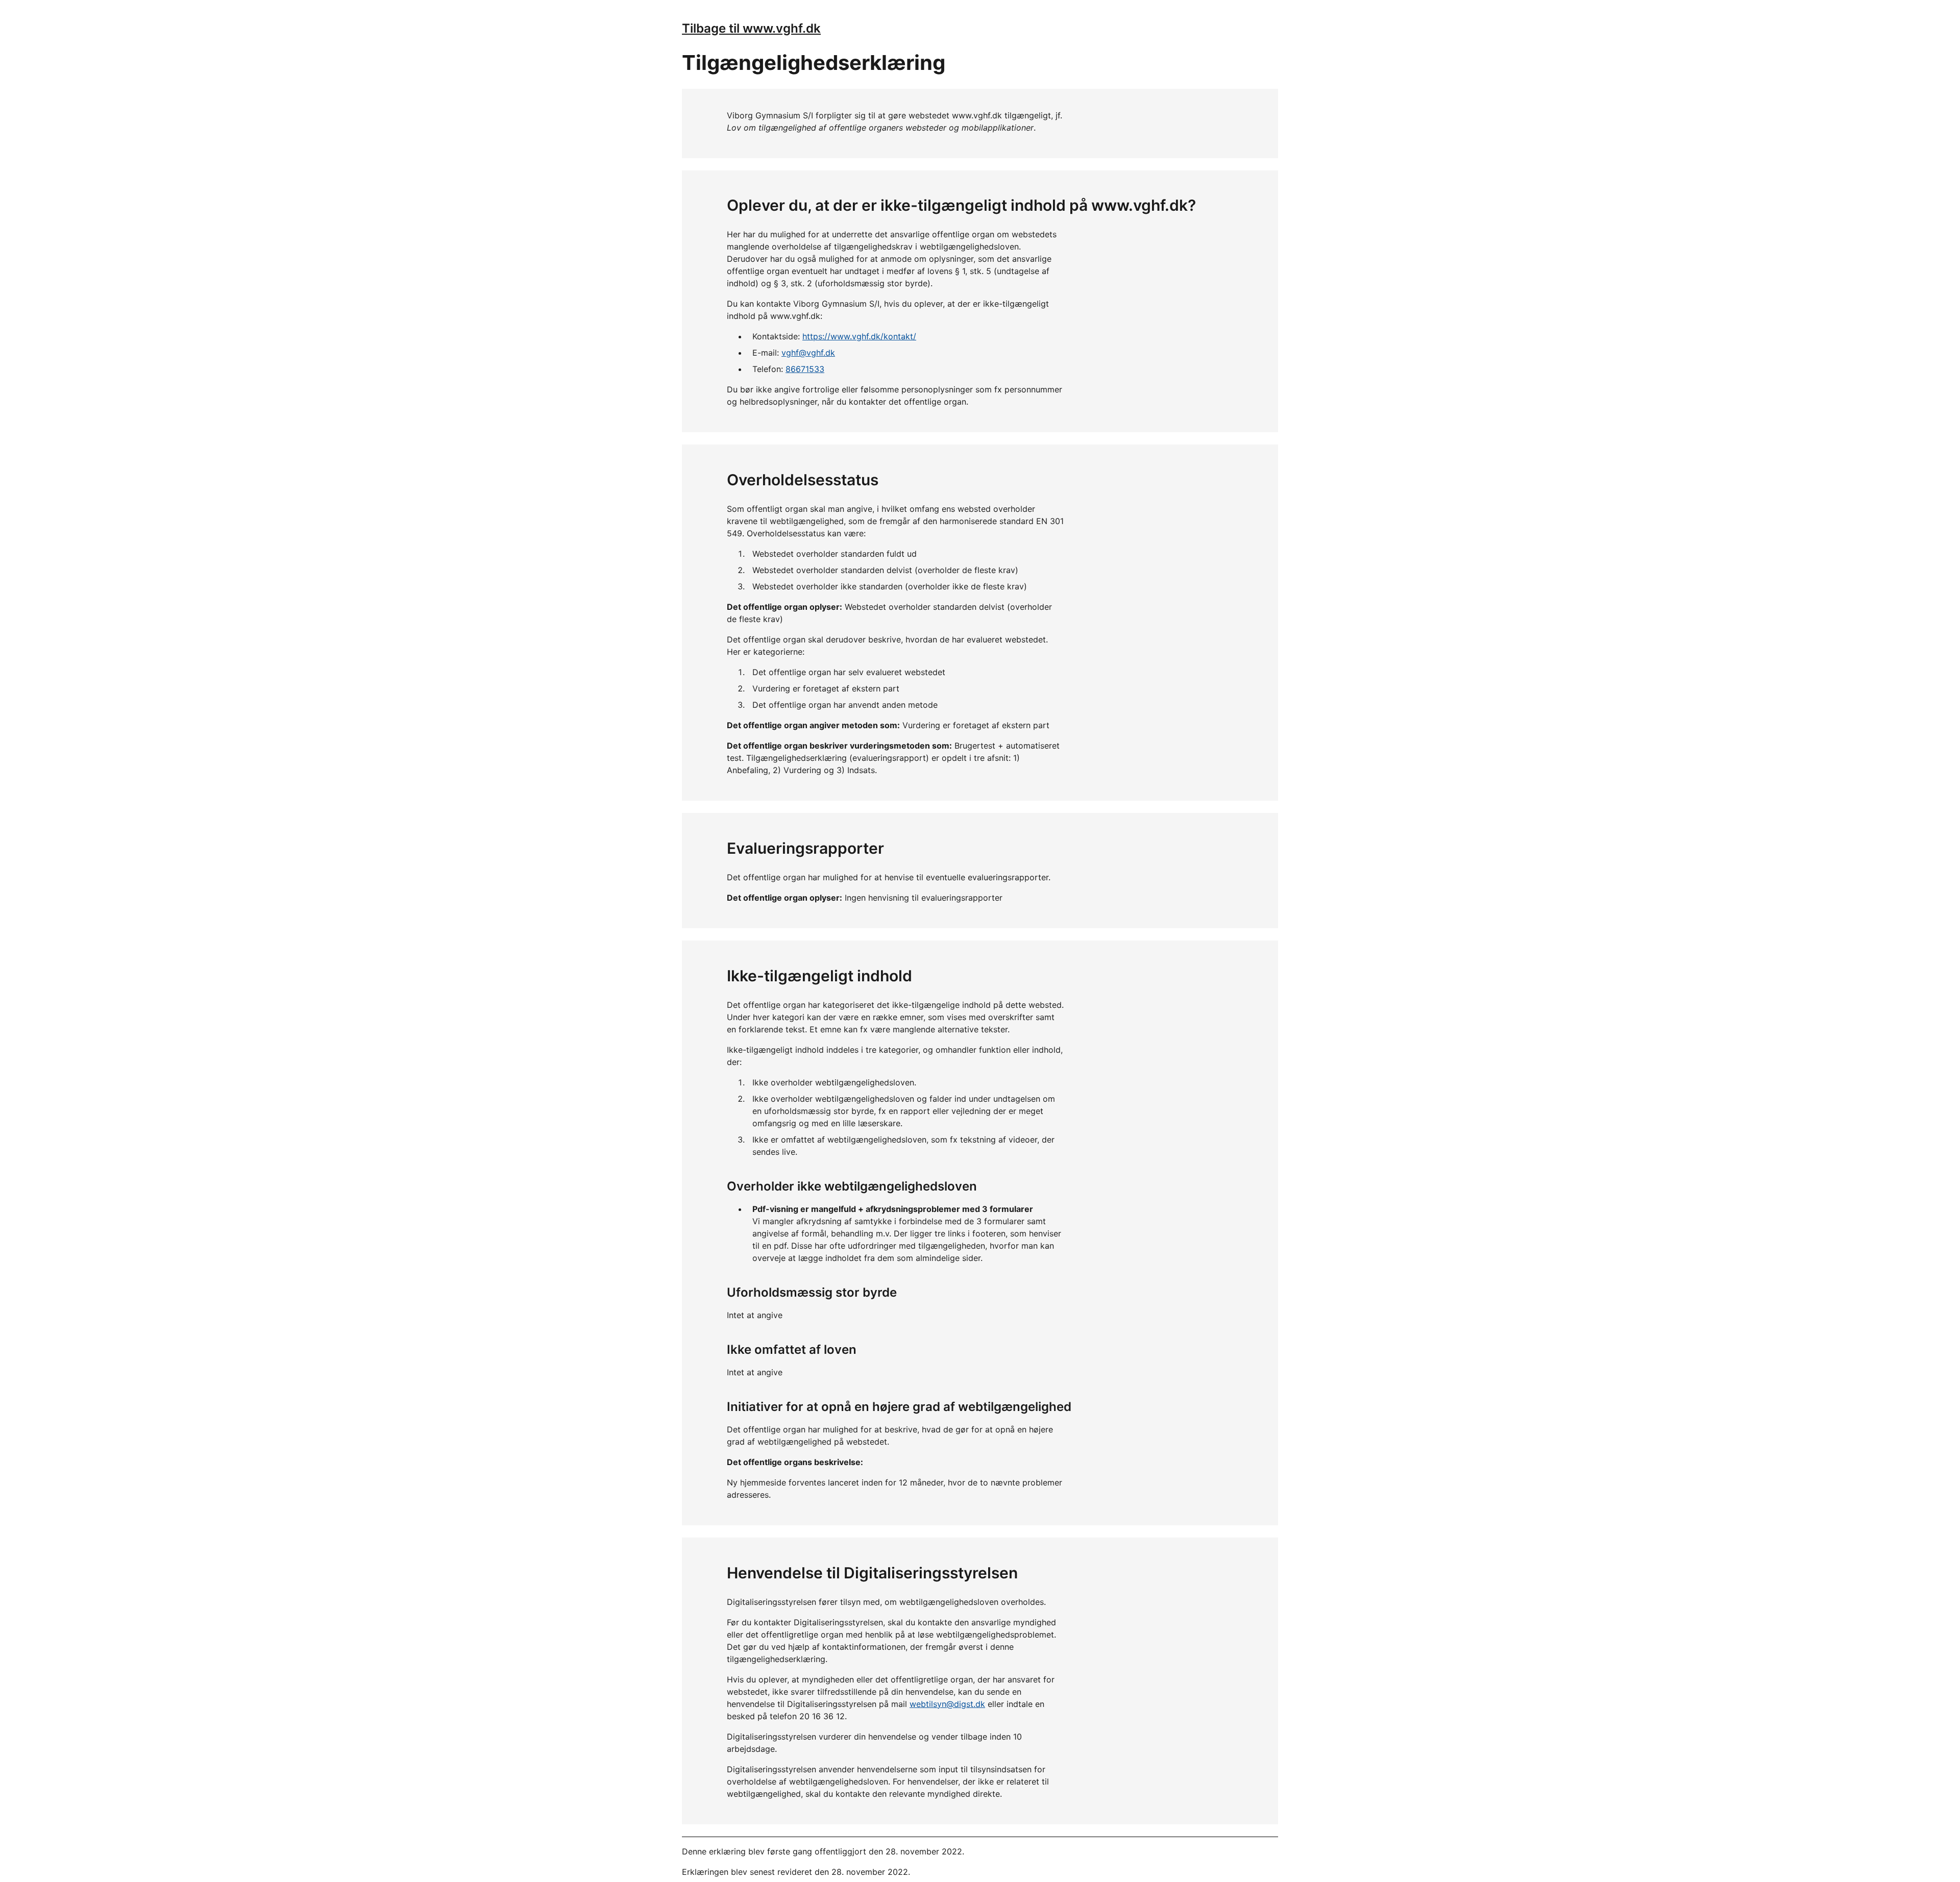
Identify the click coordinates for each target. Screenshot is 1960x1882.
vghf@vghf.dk (808, 353)
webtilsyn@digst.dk (947, 1704)
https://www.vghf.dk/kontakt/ (859, 336)
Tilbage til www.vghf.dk (751, 28)
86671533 (805, 369)
